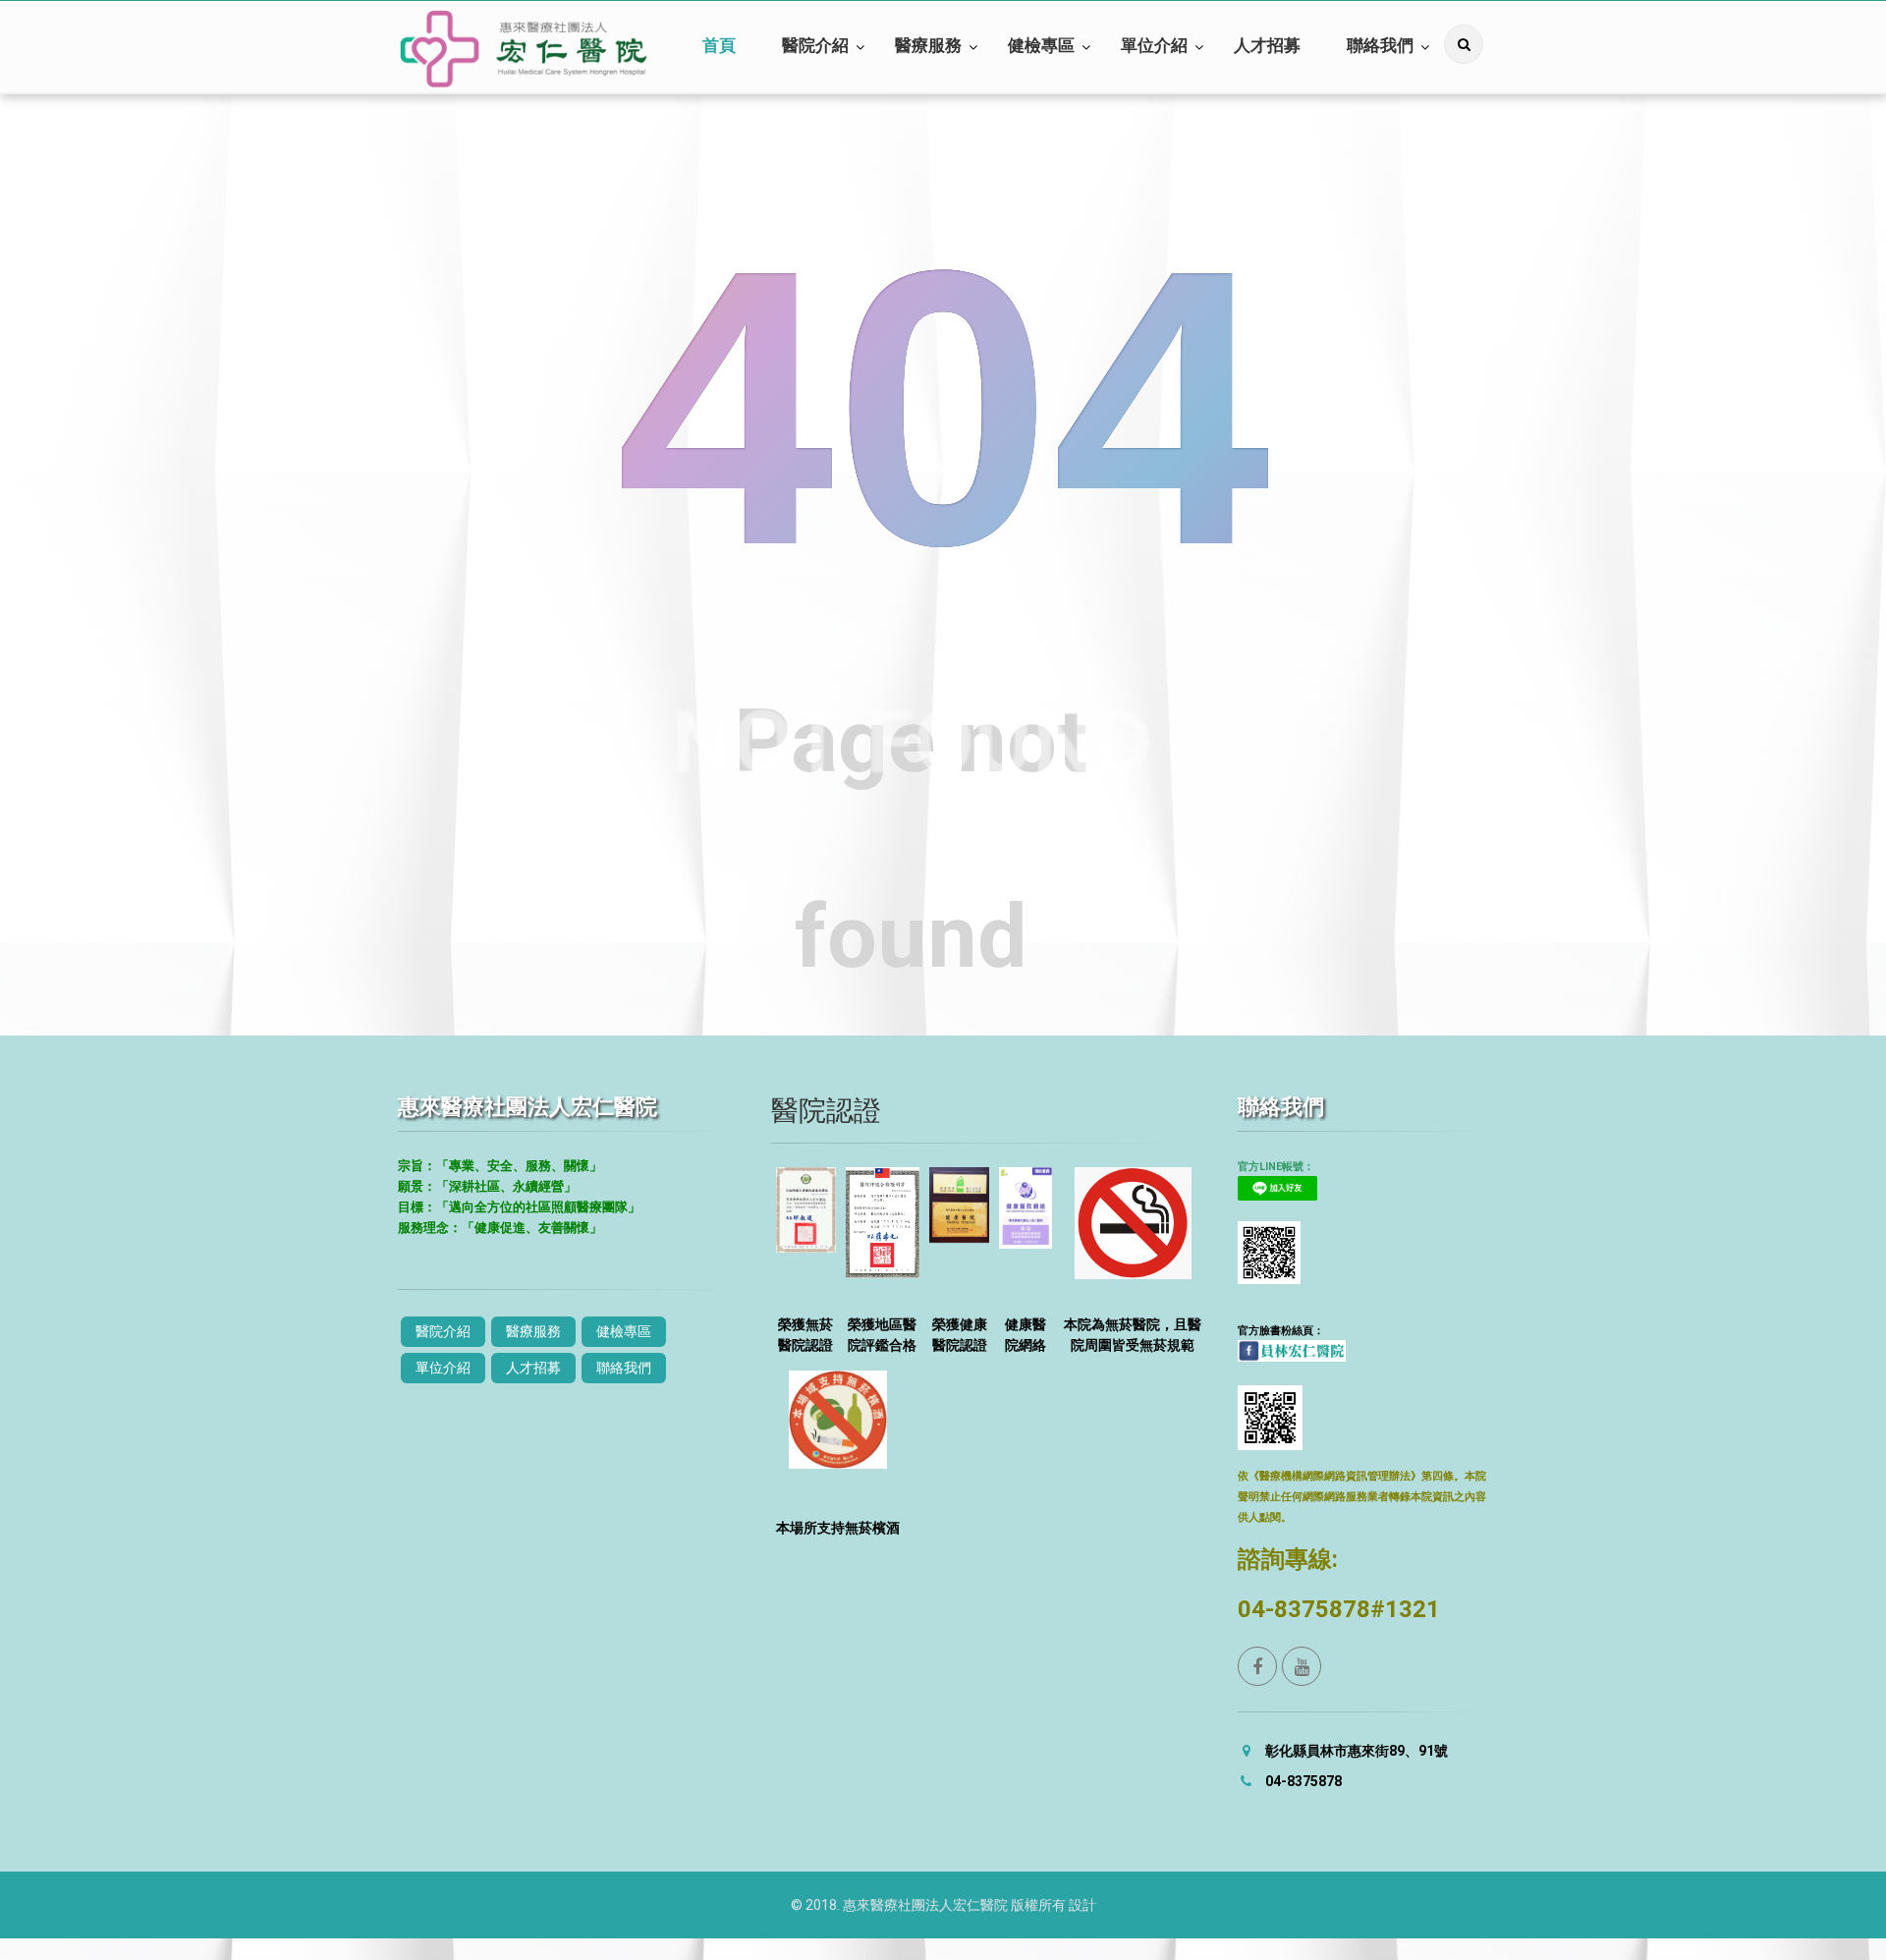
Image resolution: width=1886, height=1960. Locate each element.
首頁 (719, 46)
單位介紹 (1154, 46)
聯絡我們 (1380, 46)
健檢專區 (1041, 46)
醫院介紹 (815, 46)
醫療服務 (928, 46)
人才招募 (1267, 46)
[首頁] (524, 49)
